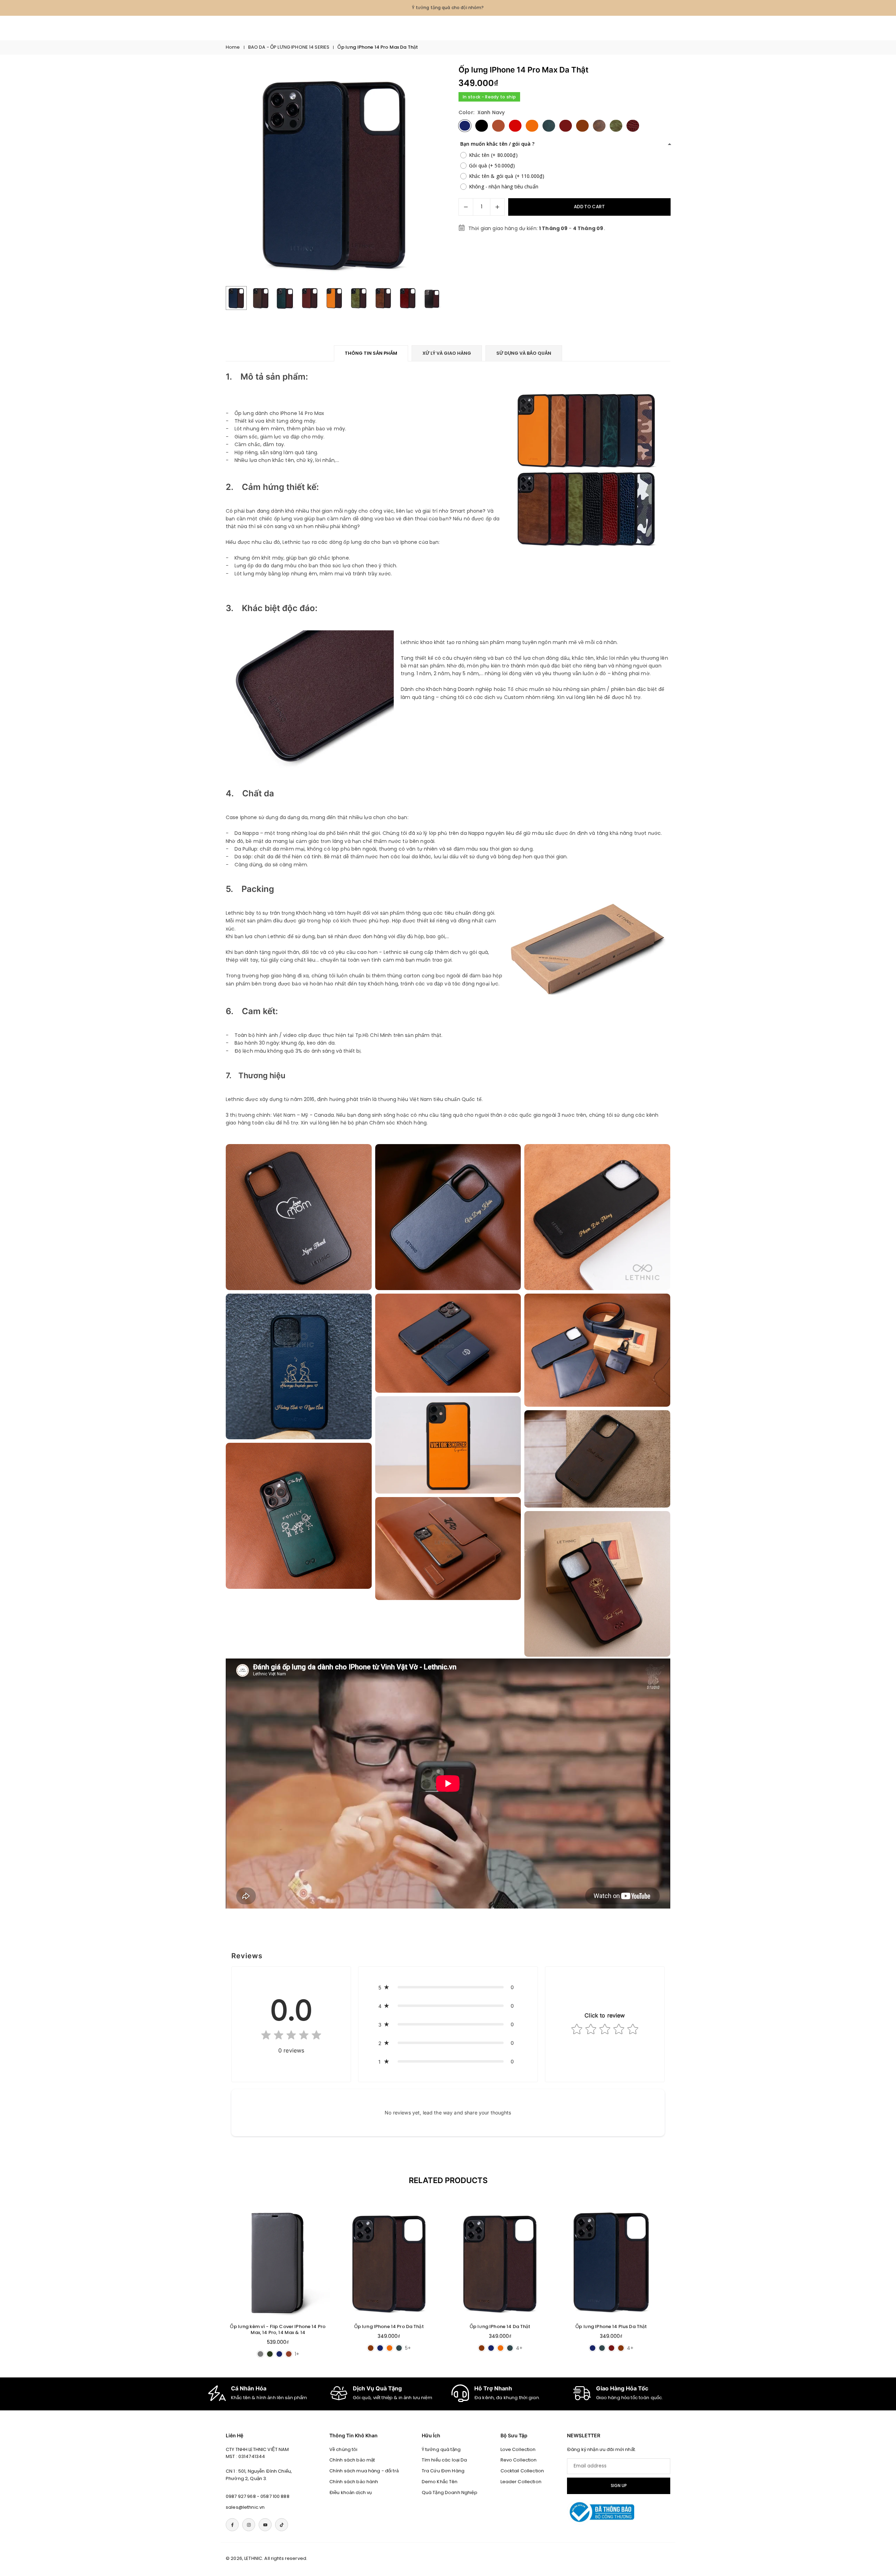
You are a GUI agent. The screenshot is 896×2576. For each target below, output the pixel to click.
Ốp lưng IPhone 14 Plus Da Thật (611, 2326)
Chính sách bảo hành (354, 2482)
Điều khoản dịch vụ (351, 2492)
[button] (426, 174)
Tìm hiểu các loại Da (444, 2460)
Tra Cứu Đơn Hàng (443, 2471)
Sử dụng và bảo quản (524, 353)
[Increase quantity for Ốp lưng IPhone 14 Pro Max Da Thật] (497, 207)
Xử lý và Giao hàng (447, 353)
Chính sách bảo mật (352, 2460)
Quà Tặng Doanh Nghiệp (450, 2492)
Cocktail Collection (522, 2471)
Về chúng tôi (344, 2449)
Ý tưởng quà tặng (441, 2449)
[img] (291, 2037)
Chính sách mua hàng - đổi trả (364, 2471)
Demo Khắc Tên (440, 2482)
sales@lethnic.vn (245, 2507)
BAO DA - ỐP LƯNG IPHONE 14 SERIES (289, 47)
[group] (334, 174)
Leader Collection (521, 2482)
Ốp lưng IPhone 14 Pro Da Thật (389, 2326)
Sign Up (619, 2486)
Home (233, 47)
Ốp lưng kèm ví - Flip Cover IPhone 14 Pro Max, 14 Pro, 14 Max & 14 (278, 2329)
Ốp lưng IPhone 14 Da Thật (500, 2326)
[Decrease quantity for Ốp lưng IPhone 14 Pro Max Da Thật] (466, 207)
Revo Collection (519, 2460)
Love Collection (518, 2449)
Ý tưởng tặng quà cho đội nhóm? (448, 8)
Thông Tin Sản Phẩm (371, 353)
